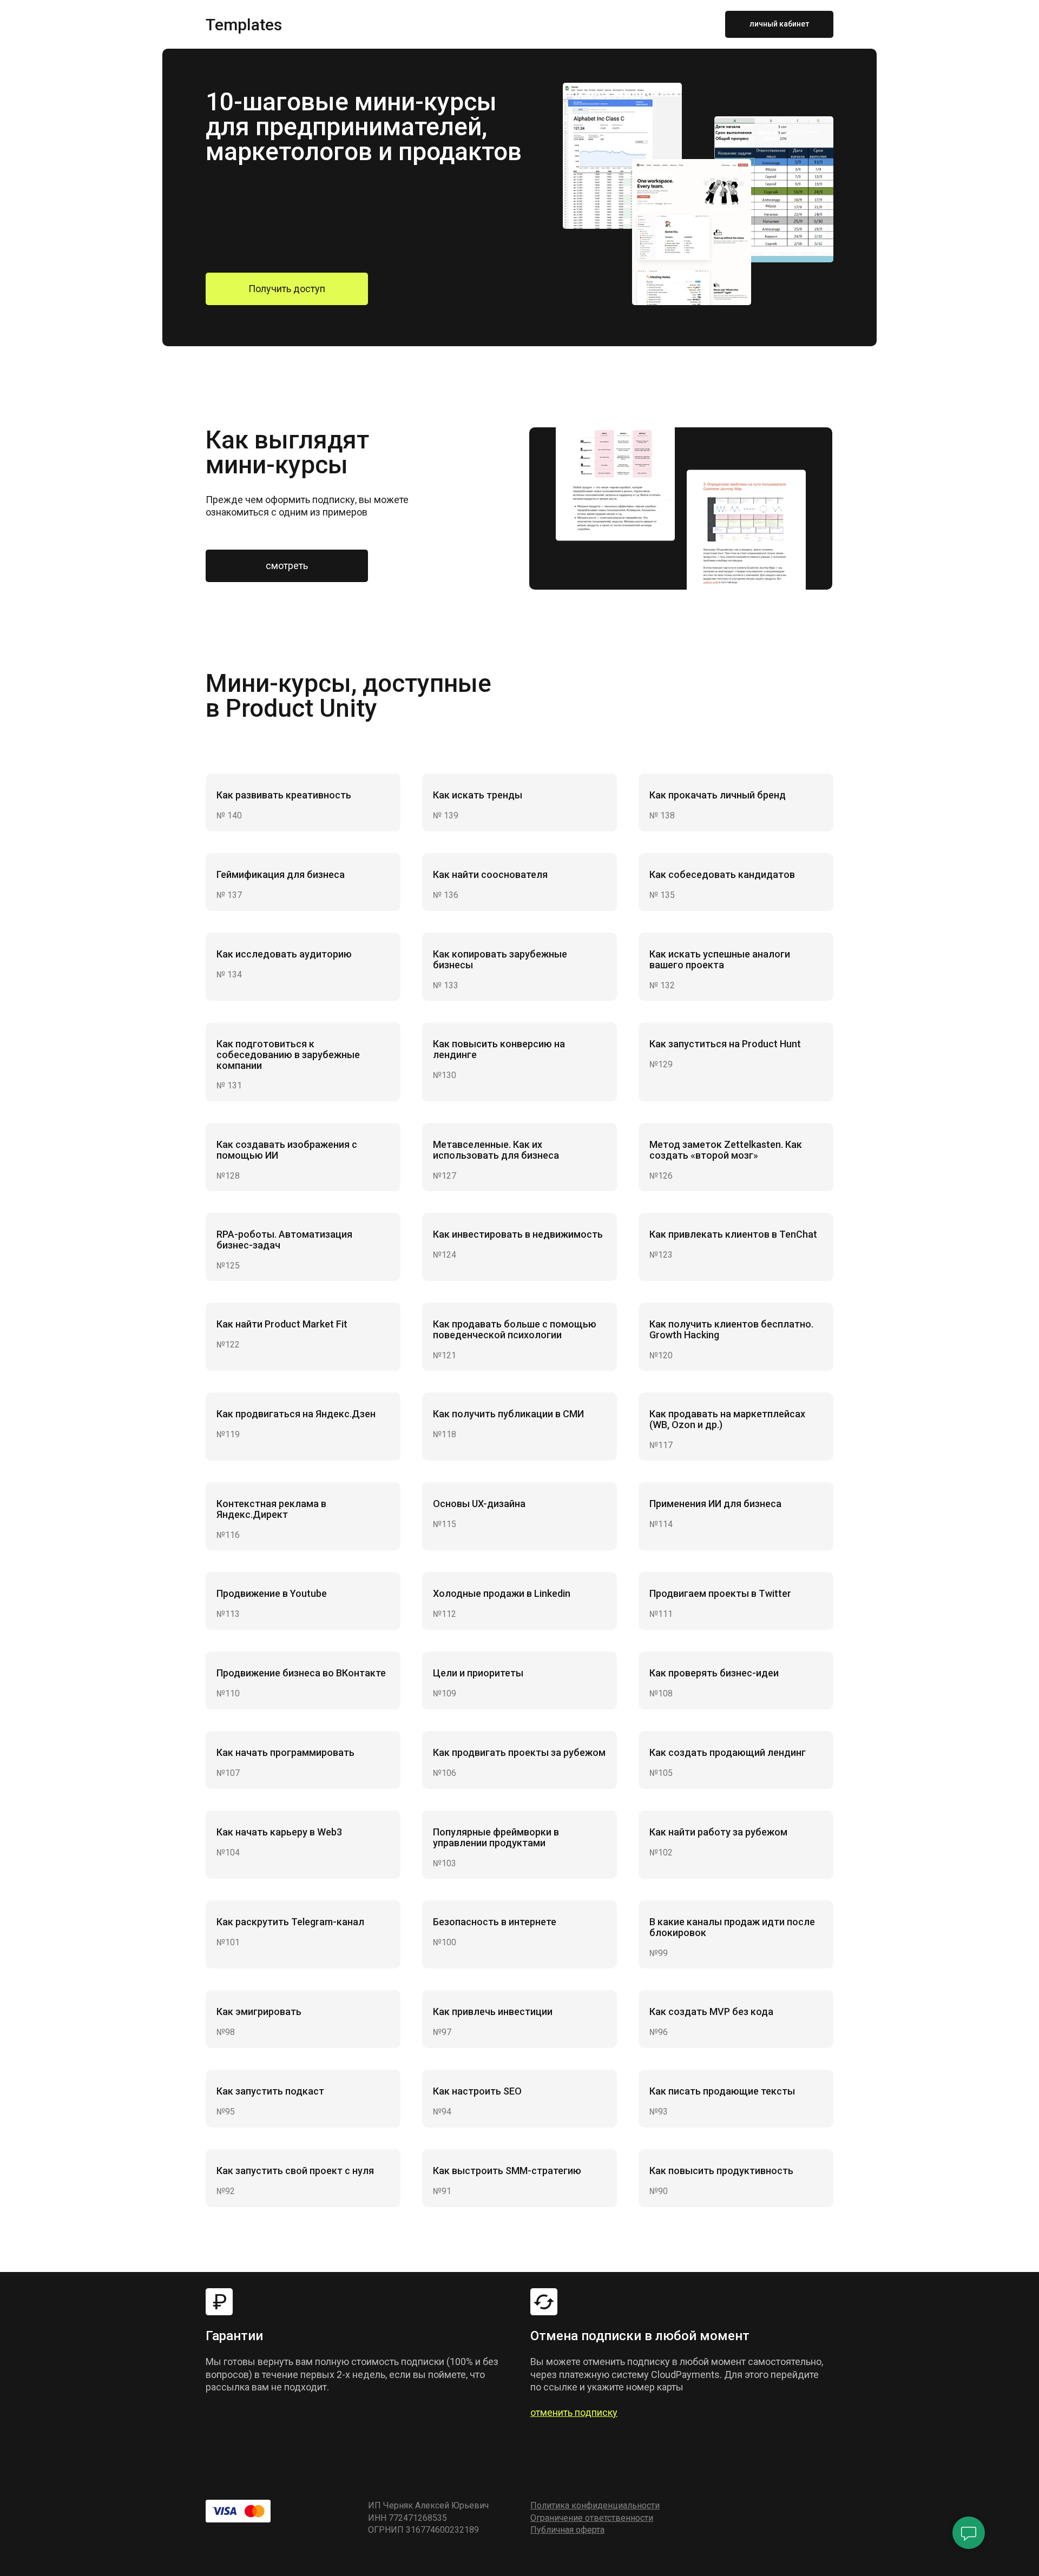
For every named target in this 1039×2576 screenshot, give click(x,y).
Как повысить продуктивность (721, 2171)
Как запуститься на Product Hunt (725, 1044)
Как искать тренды (478, 795)
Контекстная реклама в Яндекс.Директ (271, 1509)
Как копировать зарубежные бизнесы (500, 959)
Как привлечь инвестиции (493, 2012)
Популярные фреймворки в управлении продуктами (496, 1837)
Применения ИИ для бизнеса (715, 1504)
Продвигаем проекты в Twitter (720, 1593)
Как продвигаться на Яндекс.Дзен (296, 1414)
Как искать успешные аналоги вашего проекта (720, 959)
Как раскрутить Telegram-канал (290, 1922)
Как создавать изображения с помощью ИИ (287, 1150)
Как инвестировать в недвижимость (518, 1234)
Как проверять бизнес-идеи (714, 1673)
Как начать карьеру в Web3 (279, 1832)
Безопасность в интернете (495, 1922)
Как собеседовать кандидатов (722, 874)
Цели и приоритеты (478, 1673)
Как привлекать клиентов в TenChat (733, 1234)
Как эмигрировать (259, 2012)
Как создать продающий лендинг (728, 1752)
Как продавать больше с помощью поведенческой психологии (515, 1329)
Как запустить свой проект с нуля (295, 2171)
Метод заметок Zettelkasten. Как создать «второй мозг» (726, 1150)
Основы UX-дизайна (479, 1504)
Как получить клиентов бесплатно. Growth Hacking (731, 1329)
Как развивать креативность (284, 795)
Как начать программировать (285, 1752)
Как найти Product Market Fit (282, 1324)
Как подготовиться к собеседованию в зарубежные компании (288, 1055)
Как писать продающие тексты (722, 2091)
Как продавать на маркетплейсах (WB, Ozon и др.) (727, 1419)
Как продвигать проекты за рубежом (519, 1752)
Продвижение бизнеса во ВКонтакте (301, 1673)
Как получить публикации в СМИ (508, 1414)
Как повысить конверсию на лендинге (499, 1049)
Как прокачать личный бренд (718, 795)
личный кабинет (779, 24)
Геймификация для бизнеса (281, 874)
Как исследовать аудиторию (284, 954)
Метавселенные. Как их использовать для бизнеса (496, 1150)
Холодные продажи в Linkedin (502, 1593)
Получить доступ (287, 289)
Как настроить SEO (477, 2091)
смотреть (287, 566)
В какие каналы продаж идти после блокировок (732, 1927)
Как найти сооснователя (490, 874)
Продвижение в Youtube (272, 1593)
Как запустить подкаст (270, 2091)
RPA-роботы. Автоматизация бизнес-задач (284, 1240)
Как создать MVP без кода (711, 2012)
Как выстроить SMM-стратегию (507, 2171)
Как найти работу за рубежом (718, 1832)
